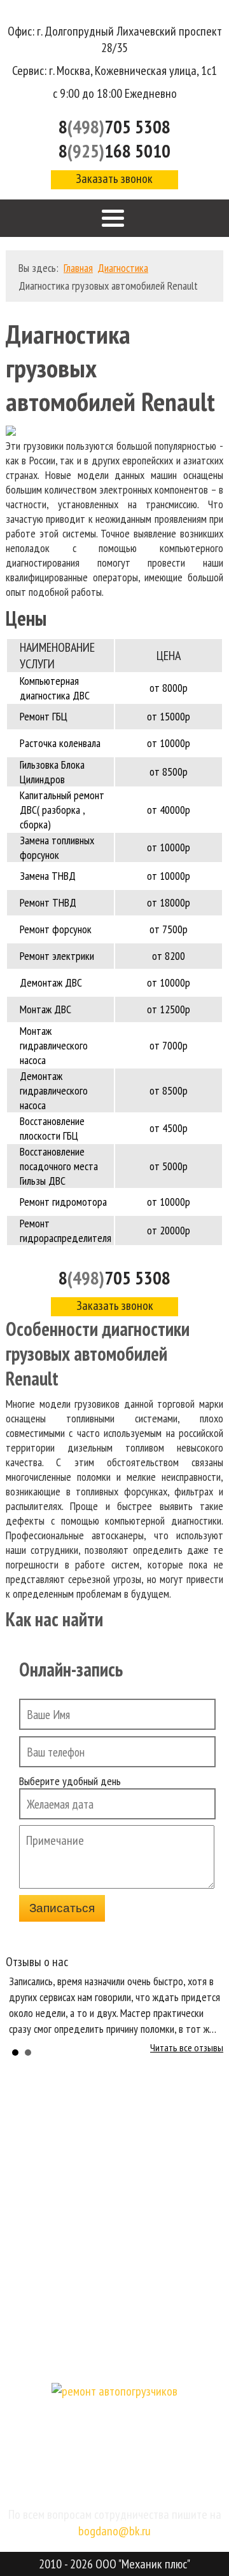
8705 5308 (114, 1278)
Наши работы (115, 2289)
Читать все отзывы (187, 2047)
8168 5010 (114, 151)
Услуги (115, 2188)
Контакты (115, 2357)
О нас (114, 2155)
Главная (114, 2121)
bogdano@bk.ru (114, 2531)
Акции (115, 2323)
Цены (114, 2222)
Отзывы (114, 2256)
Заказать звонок (114, 179)
